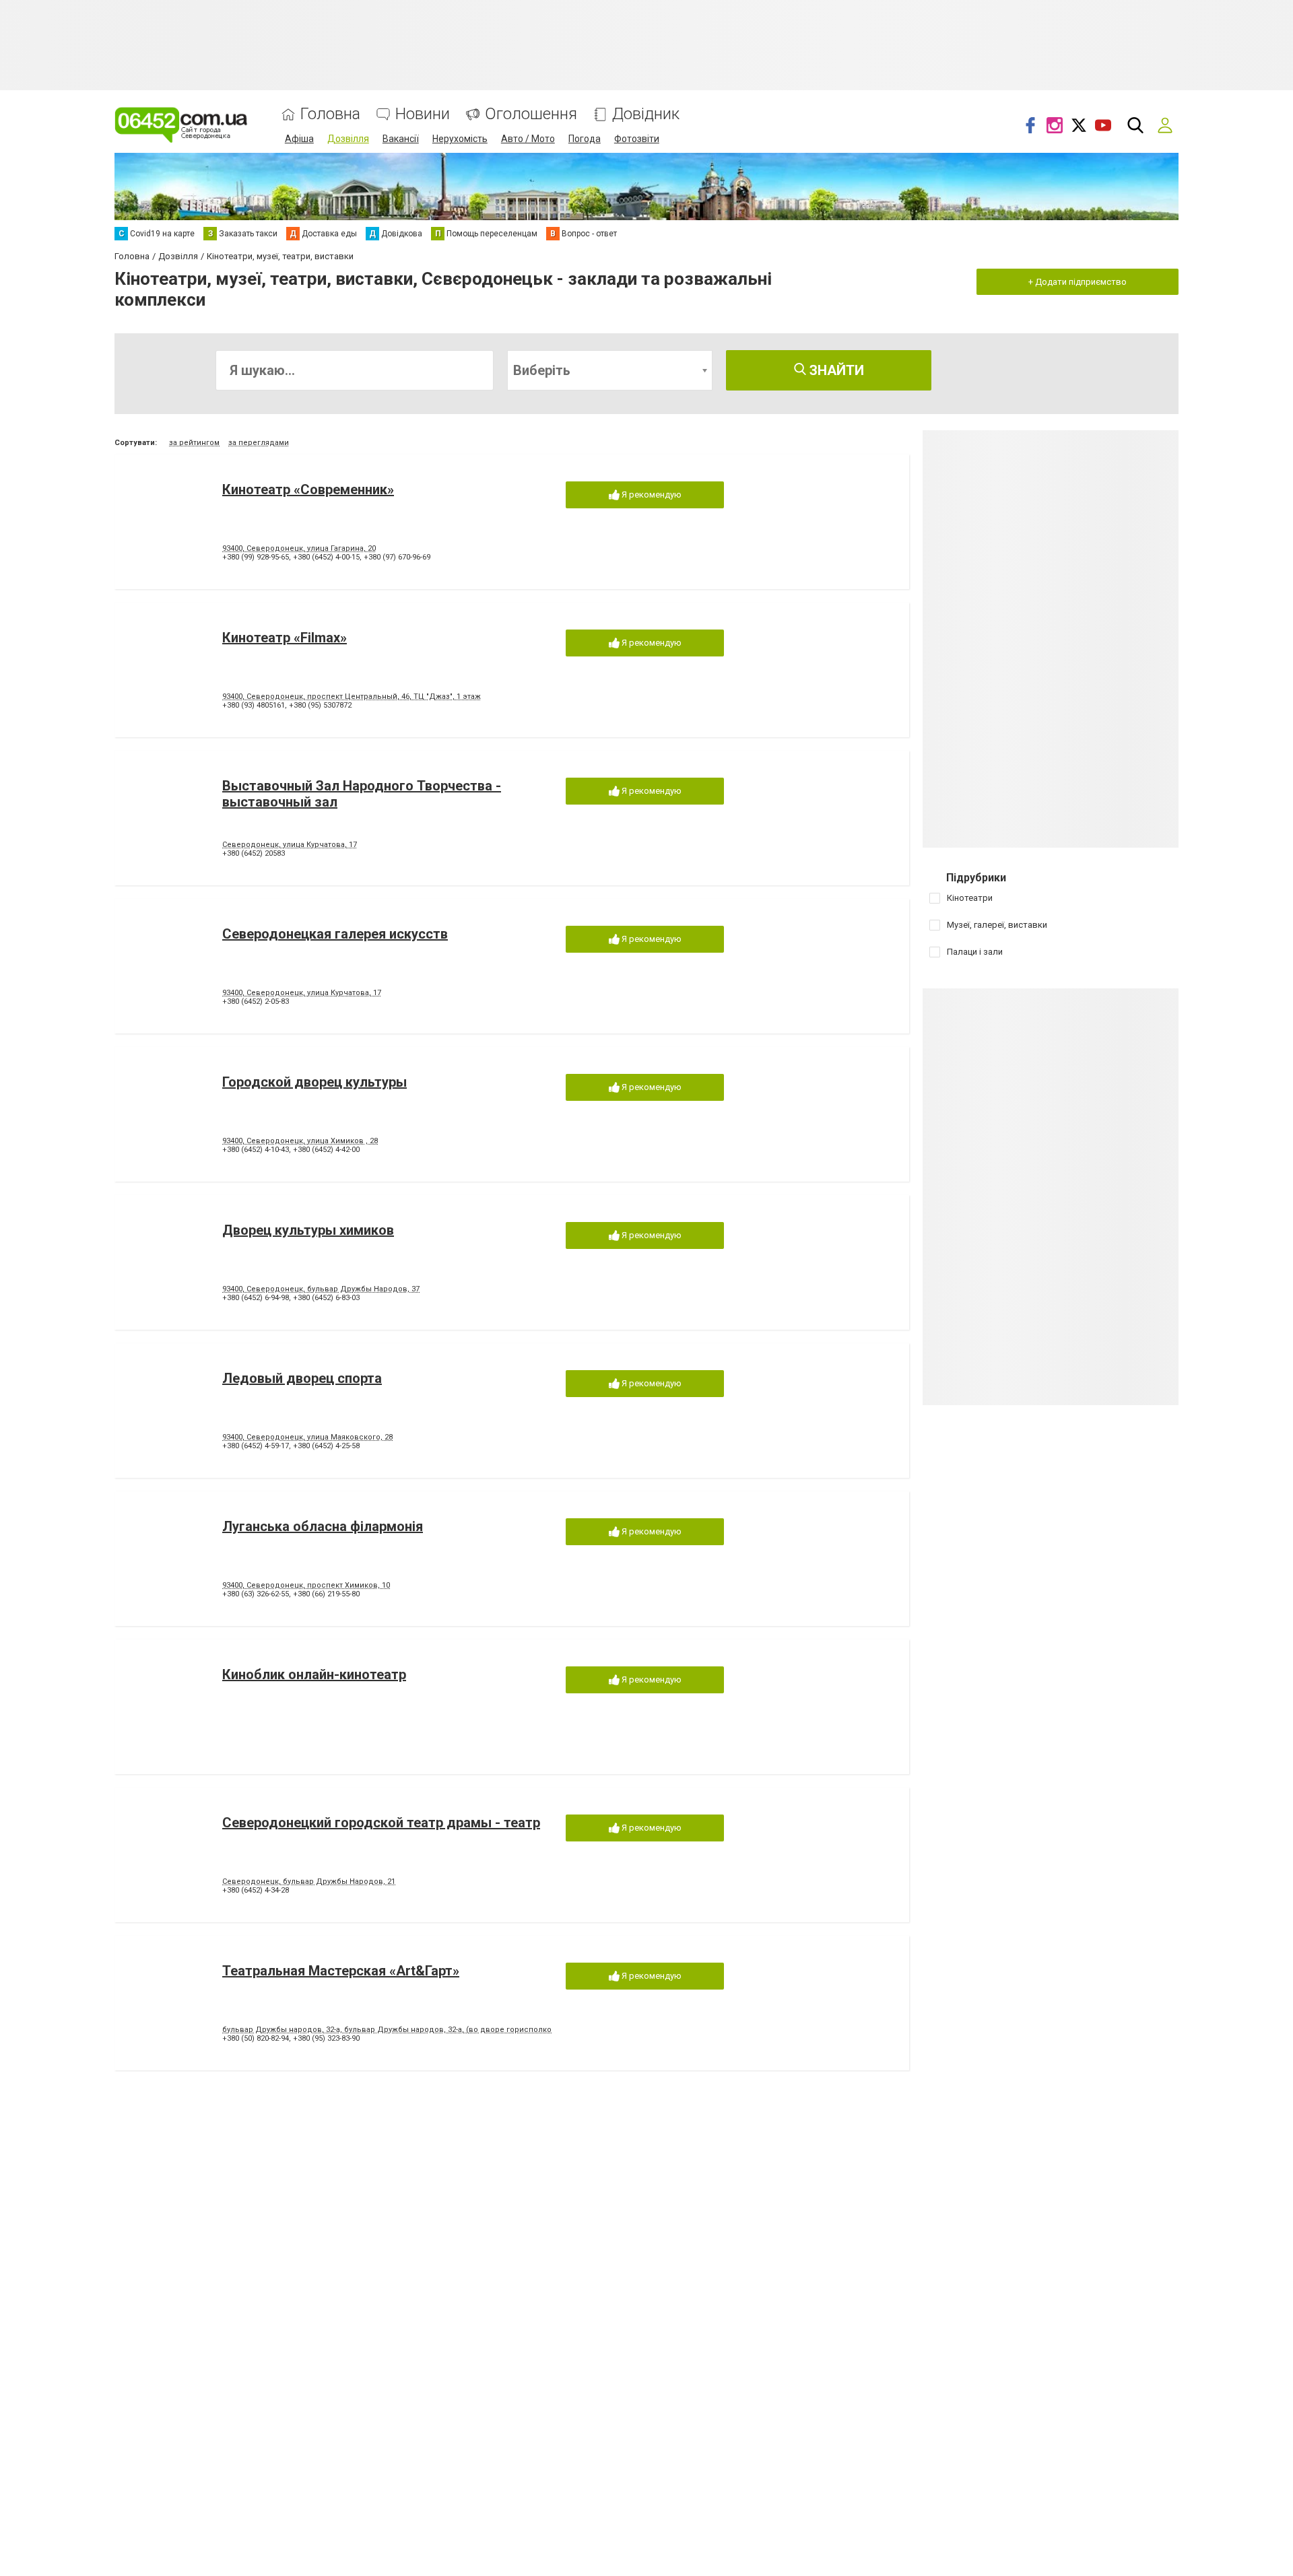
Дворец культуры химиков (308, 1230)
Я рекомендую (651, 495)
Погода (585, 139)
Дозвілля (348, 139)
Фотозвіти (637, 139)
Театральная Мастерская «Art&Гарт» (341, 1971)
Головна (330, 114)
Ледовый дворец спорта (302, 1378)
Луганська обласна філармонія (323, 1526)
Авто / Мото (528, 139)
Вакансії (401, 139)
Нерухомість (460, 139)
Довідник (646, 114)
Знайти (835, 370)
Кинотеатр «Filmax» (285, 638)
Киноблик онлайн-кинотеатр (314, 1674)
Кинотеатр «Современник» (308, 489)
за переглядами (259, 443)
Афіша (299, 139)
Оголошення (531, 114)
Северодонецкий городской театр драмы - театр (381, 1823)
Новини (423, 114)
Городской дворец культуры (314, 1082)
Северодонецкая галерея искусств (335, 934)
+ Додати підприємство (1077, 282)
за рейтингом (194, 443)
